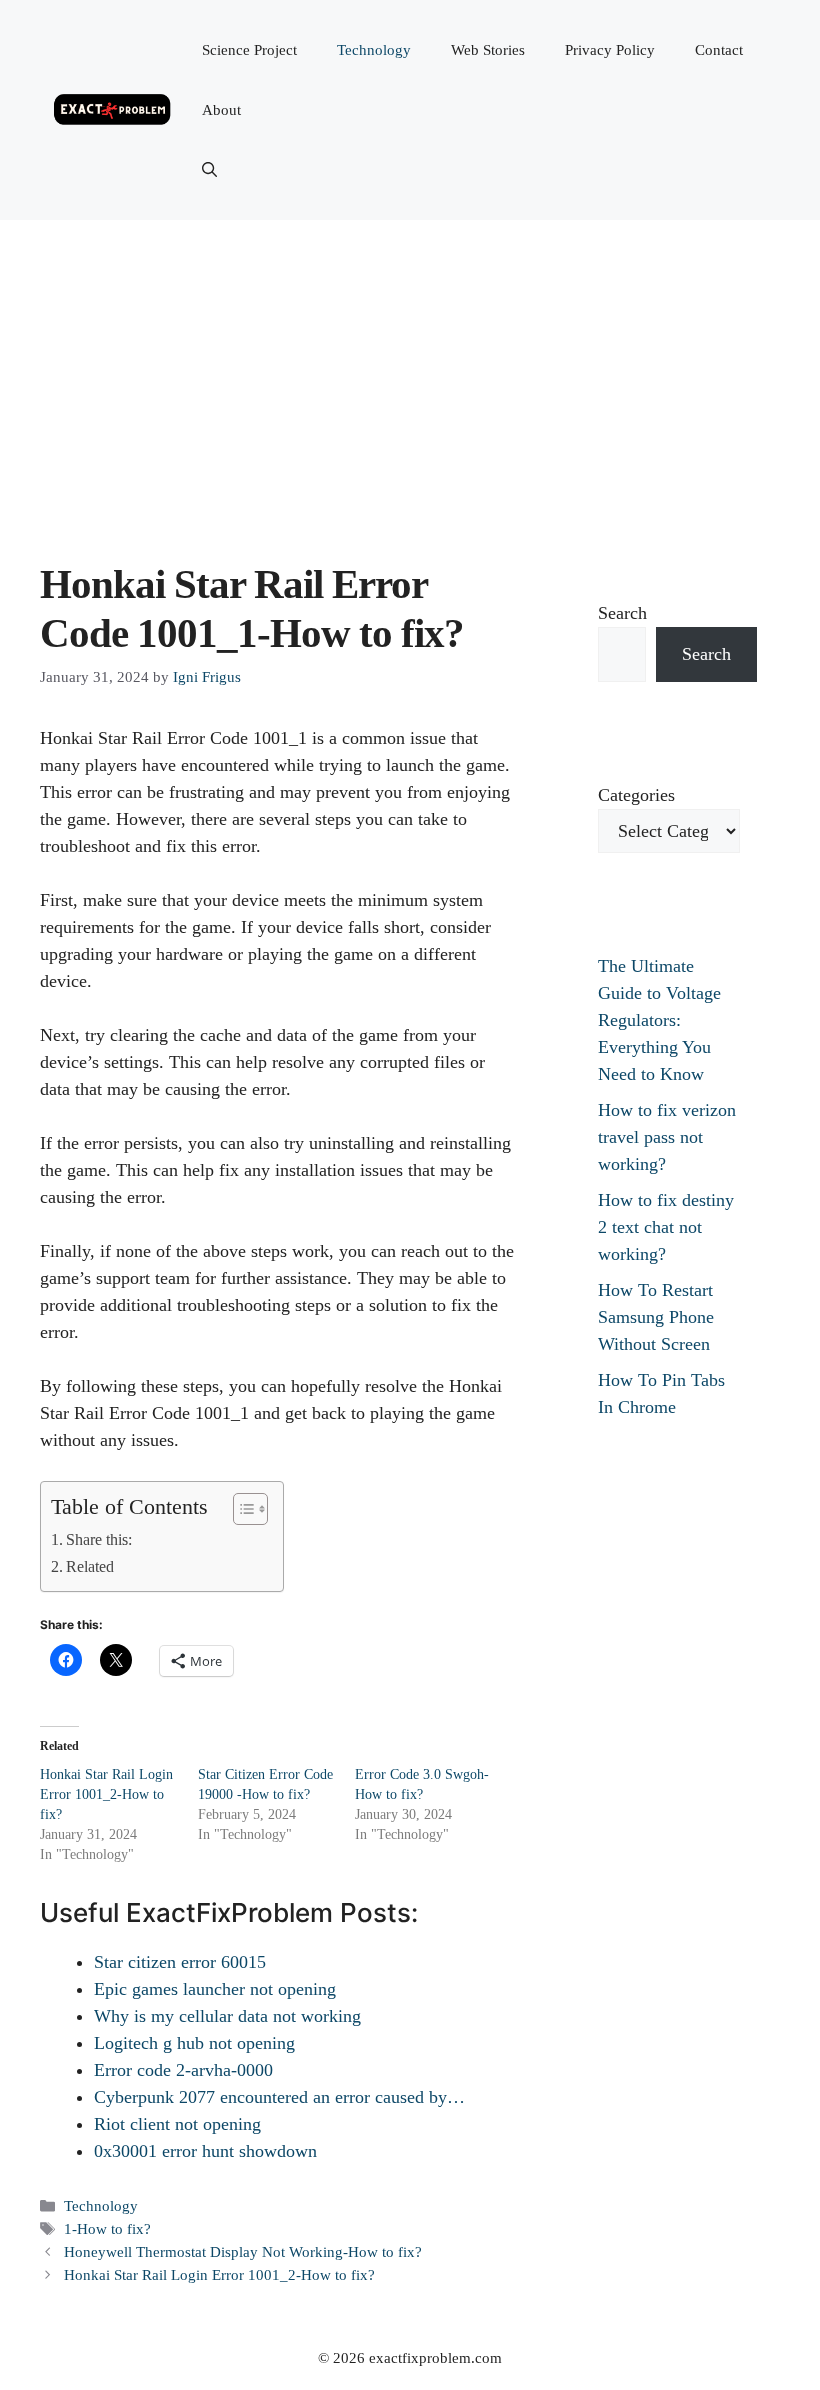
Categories (636, 795)
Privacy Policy (610, 50)
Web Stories (488, 50)
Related (90, 1567)
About (221, 110)
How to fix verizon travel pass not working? (667, 1137)
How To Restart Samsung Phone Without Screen (656, 1317)
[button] (209, 170)
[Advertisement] (410, 370)
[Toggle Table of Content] (240, 1509)
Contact (719, 50)
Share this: (99, 1540)
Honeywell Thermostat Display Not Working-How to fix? (243, 2251)
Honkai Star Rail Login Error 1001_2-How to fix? (106, 1794)
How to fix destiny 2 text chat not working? (666, 1227)
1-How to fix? (107, 2228)
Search (622, 613)
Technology (374, 50)
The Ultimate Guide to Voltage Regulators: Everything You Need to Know (659, 1020)
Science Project (249, 50)
